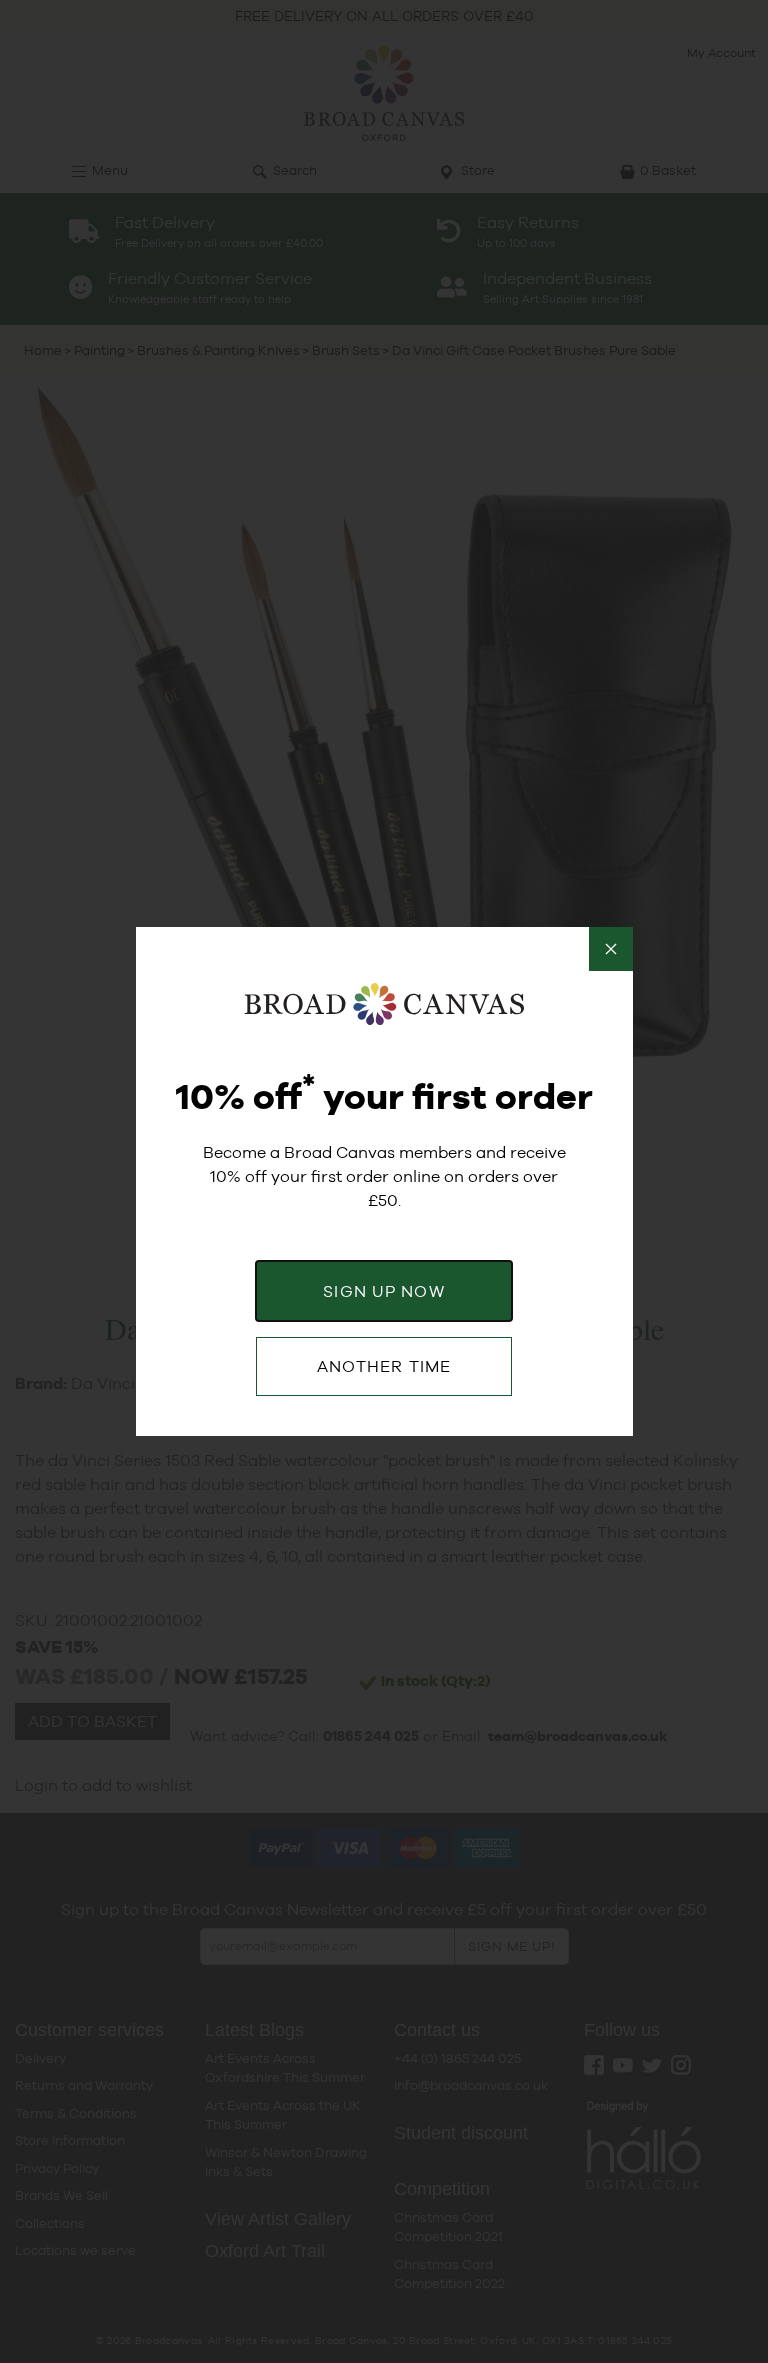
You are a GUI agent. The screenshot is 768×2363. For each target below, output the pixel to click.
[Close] (611, 949)
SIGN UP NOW (383, 1291)
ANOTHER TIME (384, 1366)
